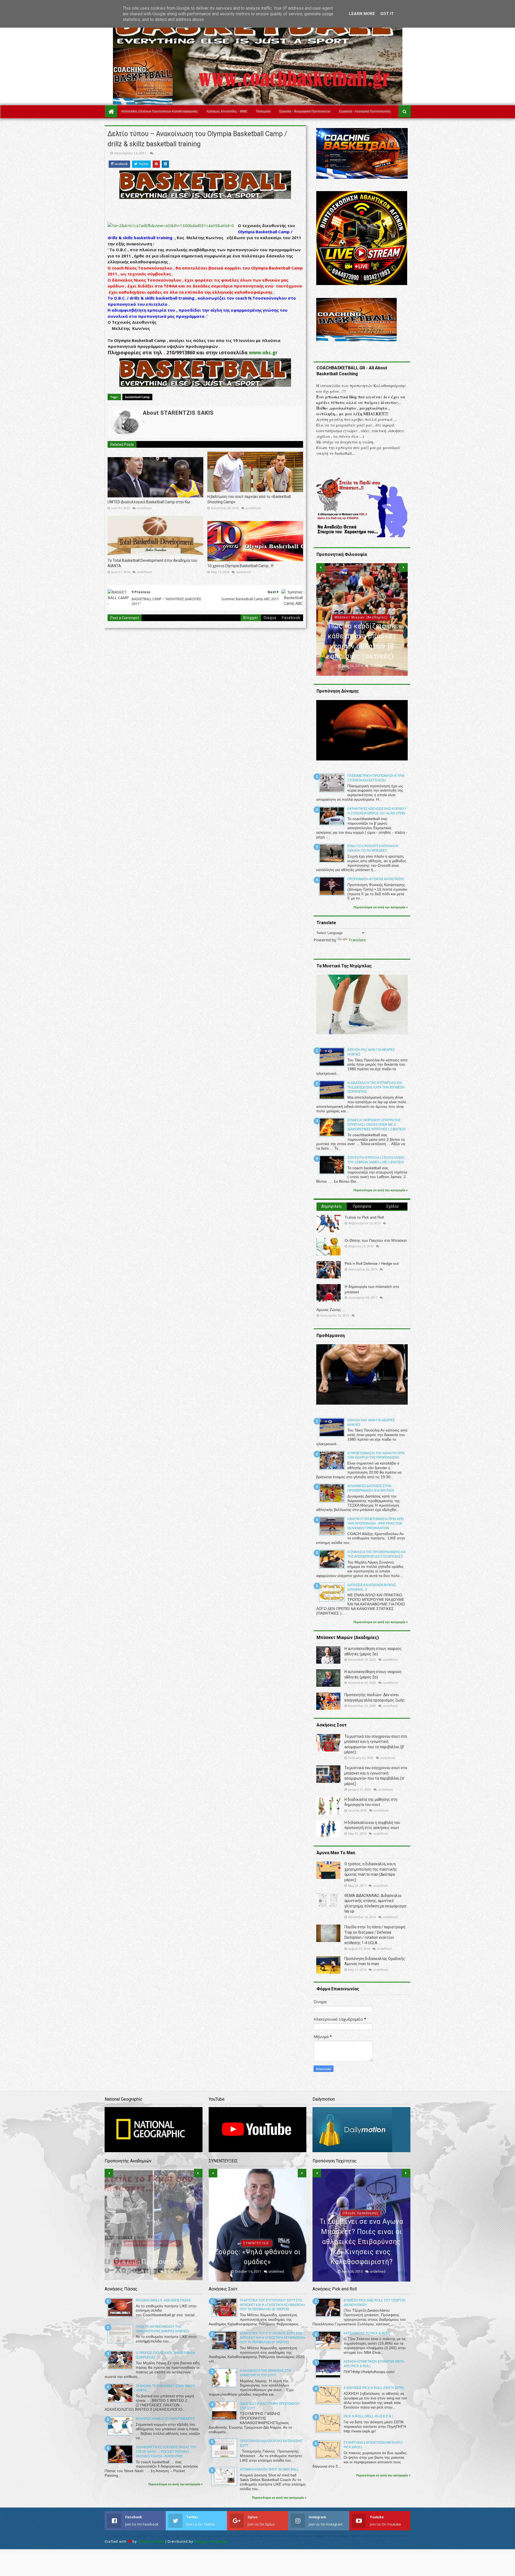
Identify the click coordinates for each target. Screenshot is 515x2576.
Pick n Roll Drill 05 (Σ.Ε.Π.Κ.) (368, 2416)
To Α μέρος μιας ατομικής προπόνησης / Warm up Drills (361, 2252)
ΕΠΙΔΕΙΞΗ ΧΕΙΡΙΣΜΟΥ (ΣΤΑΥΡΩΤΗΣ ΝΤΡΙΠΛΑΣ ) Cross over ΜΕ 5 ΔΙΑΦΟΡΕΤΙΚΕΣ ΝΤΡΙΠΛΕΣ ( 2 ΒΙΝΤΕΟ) (376, 1125)
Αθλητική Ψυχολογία (152, 2233)
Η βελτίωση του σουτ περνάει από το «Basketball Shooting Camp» (249, 499)
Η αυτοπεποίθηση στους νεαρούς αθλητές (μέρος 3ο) (153, 2252)
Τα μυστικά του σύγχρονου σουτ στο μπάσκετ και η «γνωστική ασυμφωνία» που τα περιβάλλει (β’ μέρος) (273, 2305)
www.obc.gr (263, 352)
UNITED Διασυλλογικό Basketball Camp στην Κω (149, 502)
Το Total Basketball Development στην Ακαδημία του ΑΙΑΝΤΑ (152, 563)
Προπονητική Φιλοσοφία (361, 617)
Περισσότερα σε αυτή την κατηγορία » (381, 907)
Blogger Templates (211, 2542)
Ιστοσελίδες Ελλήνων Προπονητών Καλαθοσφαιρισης (160, 111)
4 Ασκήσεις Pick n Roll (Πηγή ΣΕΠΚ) (374, 2388)
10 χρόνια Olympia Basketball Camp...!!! (240, 566)
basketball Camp (137, 397)
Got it (387, 14)
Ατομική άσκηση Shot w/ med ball (269, 2469)
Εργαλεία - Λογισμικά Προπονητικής (365, 111)
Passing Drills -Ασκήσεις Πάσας (163, 2300)
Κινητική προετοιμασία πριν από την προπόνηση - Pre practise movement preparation (376, 1524)
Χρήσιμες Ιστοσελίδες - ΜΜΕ (227, 111)
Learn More (362, 14)
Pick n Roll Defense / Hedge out (372, 1263)
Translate (357, 940)
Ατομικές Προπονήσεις (360, 2233)
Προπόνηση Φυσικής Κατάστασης (376, 879)
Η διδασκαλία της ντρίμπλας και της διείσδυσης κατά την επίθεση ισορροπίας (376, 1087)
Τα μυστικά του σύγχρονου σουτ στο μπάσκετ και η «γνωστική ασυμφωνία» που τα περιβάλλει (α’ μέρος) (273, 2338)
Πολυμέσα (263, 111)
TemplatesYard (151, 2542)
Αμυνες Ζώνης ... (331, 1310)
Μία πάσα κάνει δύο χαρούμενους (165, 2419)
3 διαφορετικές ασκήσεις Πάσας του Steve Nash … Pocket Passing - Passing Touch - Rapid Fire (166, 2452)
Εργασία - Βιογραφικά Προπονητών (305, 111)
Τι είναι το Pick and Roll (364, 1217)
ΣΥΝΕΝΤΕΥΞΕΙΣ (256, 2243)
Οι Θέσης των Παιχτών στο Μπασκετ (376, 1240)
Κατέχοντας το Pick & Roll (367, 2333)
